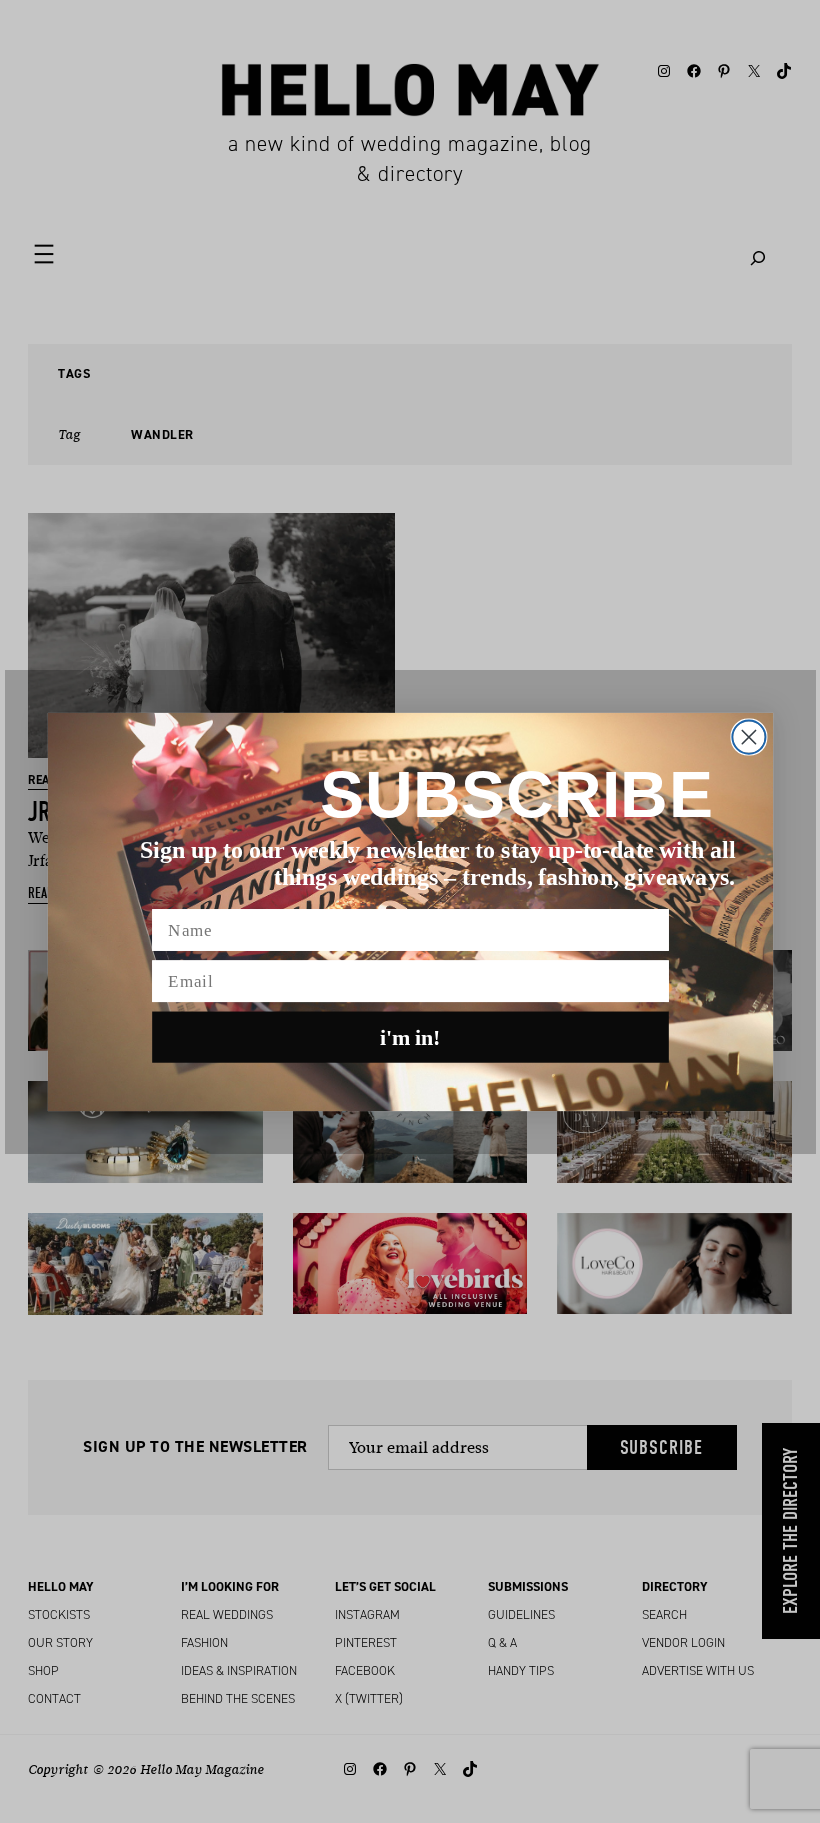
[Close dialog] (748, 736)
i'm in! (410, 1037)
